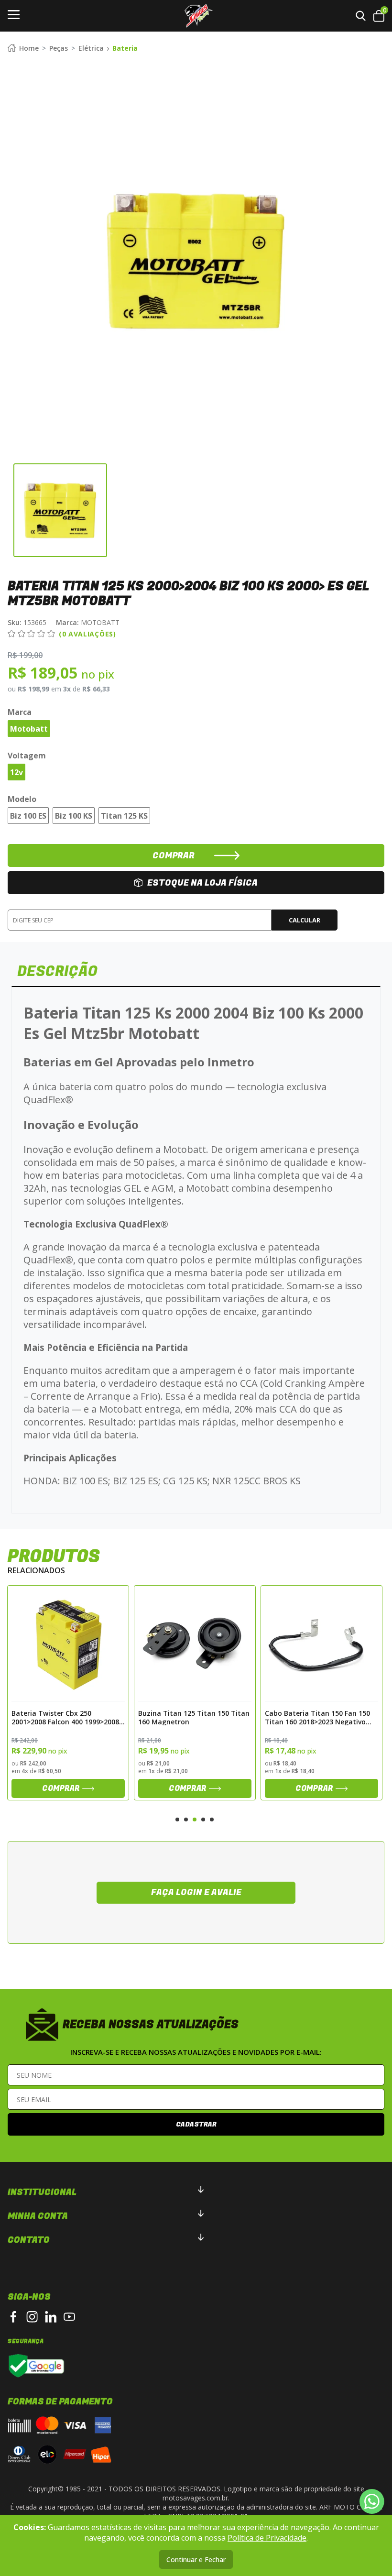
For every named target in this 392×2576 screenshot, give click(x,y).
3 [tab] (195, 1820)
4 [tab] (203, 1820)
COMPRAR (174, 856)
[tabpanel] (68, 1693)
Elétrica (91, 48)
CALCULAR (305, 920)
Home (29, 48)
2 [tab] (186, 1820)
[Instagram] (32, 2317)
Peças (59, 48)
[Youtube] (69, 2317)
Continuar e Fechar (196, 2560)
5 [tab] (212, 1820)
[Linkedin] (51, 2317)
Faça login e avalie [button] (196, 1892)
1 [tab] (177, 1820)
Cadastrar (196, 2124)
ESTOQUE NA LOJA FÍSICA (202, 883)
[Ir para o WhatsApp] (372, 2501)
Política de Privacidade (267, 2538)
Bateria (125, 48)
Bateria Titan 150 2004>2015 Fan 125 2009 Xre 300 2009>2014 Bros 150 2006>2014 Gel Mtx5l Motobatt (319, 1717)
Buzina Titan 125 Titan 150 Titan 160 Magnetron (67, 1717)
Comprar (61, 1788)
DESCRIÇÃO (57, 972)
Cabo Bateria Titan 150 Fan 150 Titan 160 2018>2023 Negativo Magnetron (191, 1717)
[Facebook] (13, 2317)
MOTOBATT (88, 622)
